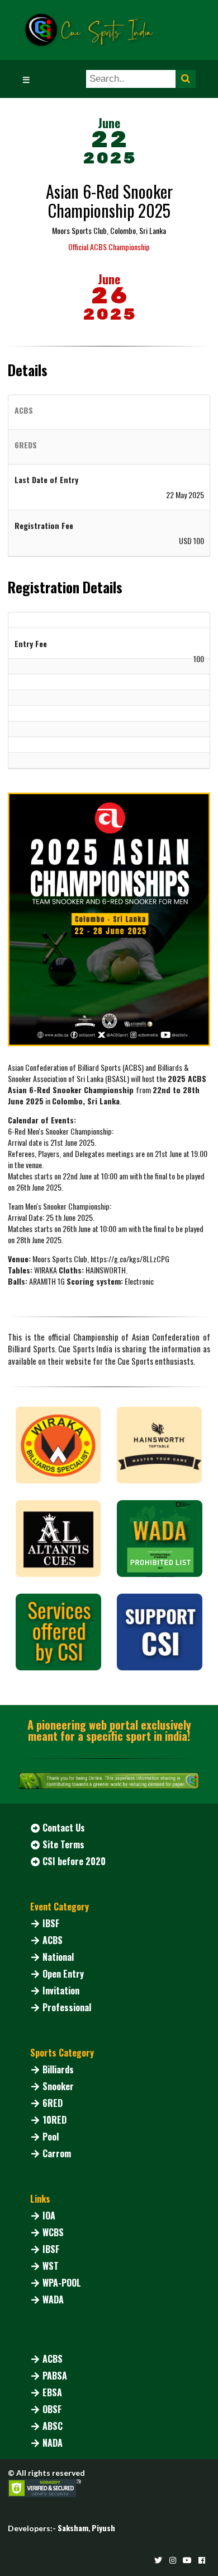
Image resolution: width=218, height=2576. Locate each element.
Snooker (58, 2086)
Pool (51, 2137)
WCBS (53, 2232)
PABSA (55, 2376)
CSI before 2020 (74, 1861)
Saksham (73, 2528)
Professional (67, 2007)
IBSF (51, 1923)
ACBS (53, 1940)
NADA (53, 2443)
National (58, 1957)
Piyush (103, 2528)
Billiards (58, 2069)
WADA (53, 2299)
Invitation (61, 1990)
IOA (49, 2216)
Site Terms (63, 1844)
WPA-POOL (62, 2283)
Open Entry (63, 1974)
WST (51, 2266)
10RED (54, 2120)
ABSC (53, 2426)
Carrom (57, 2153)
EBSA (52, 2392)
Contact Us (64, 1828)
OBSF (52, 2409)
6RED (53, 2103)
